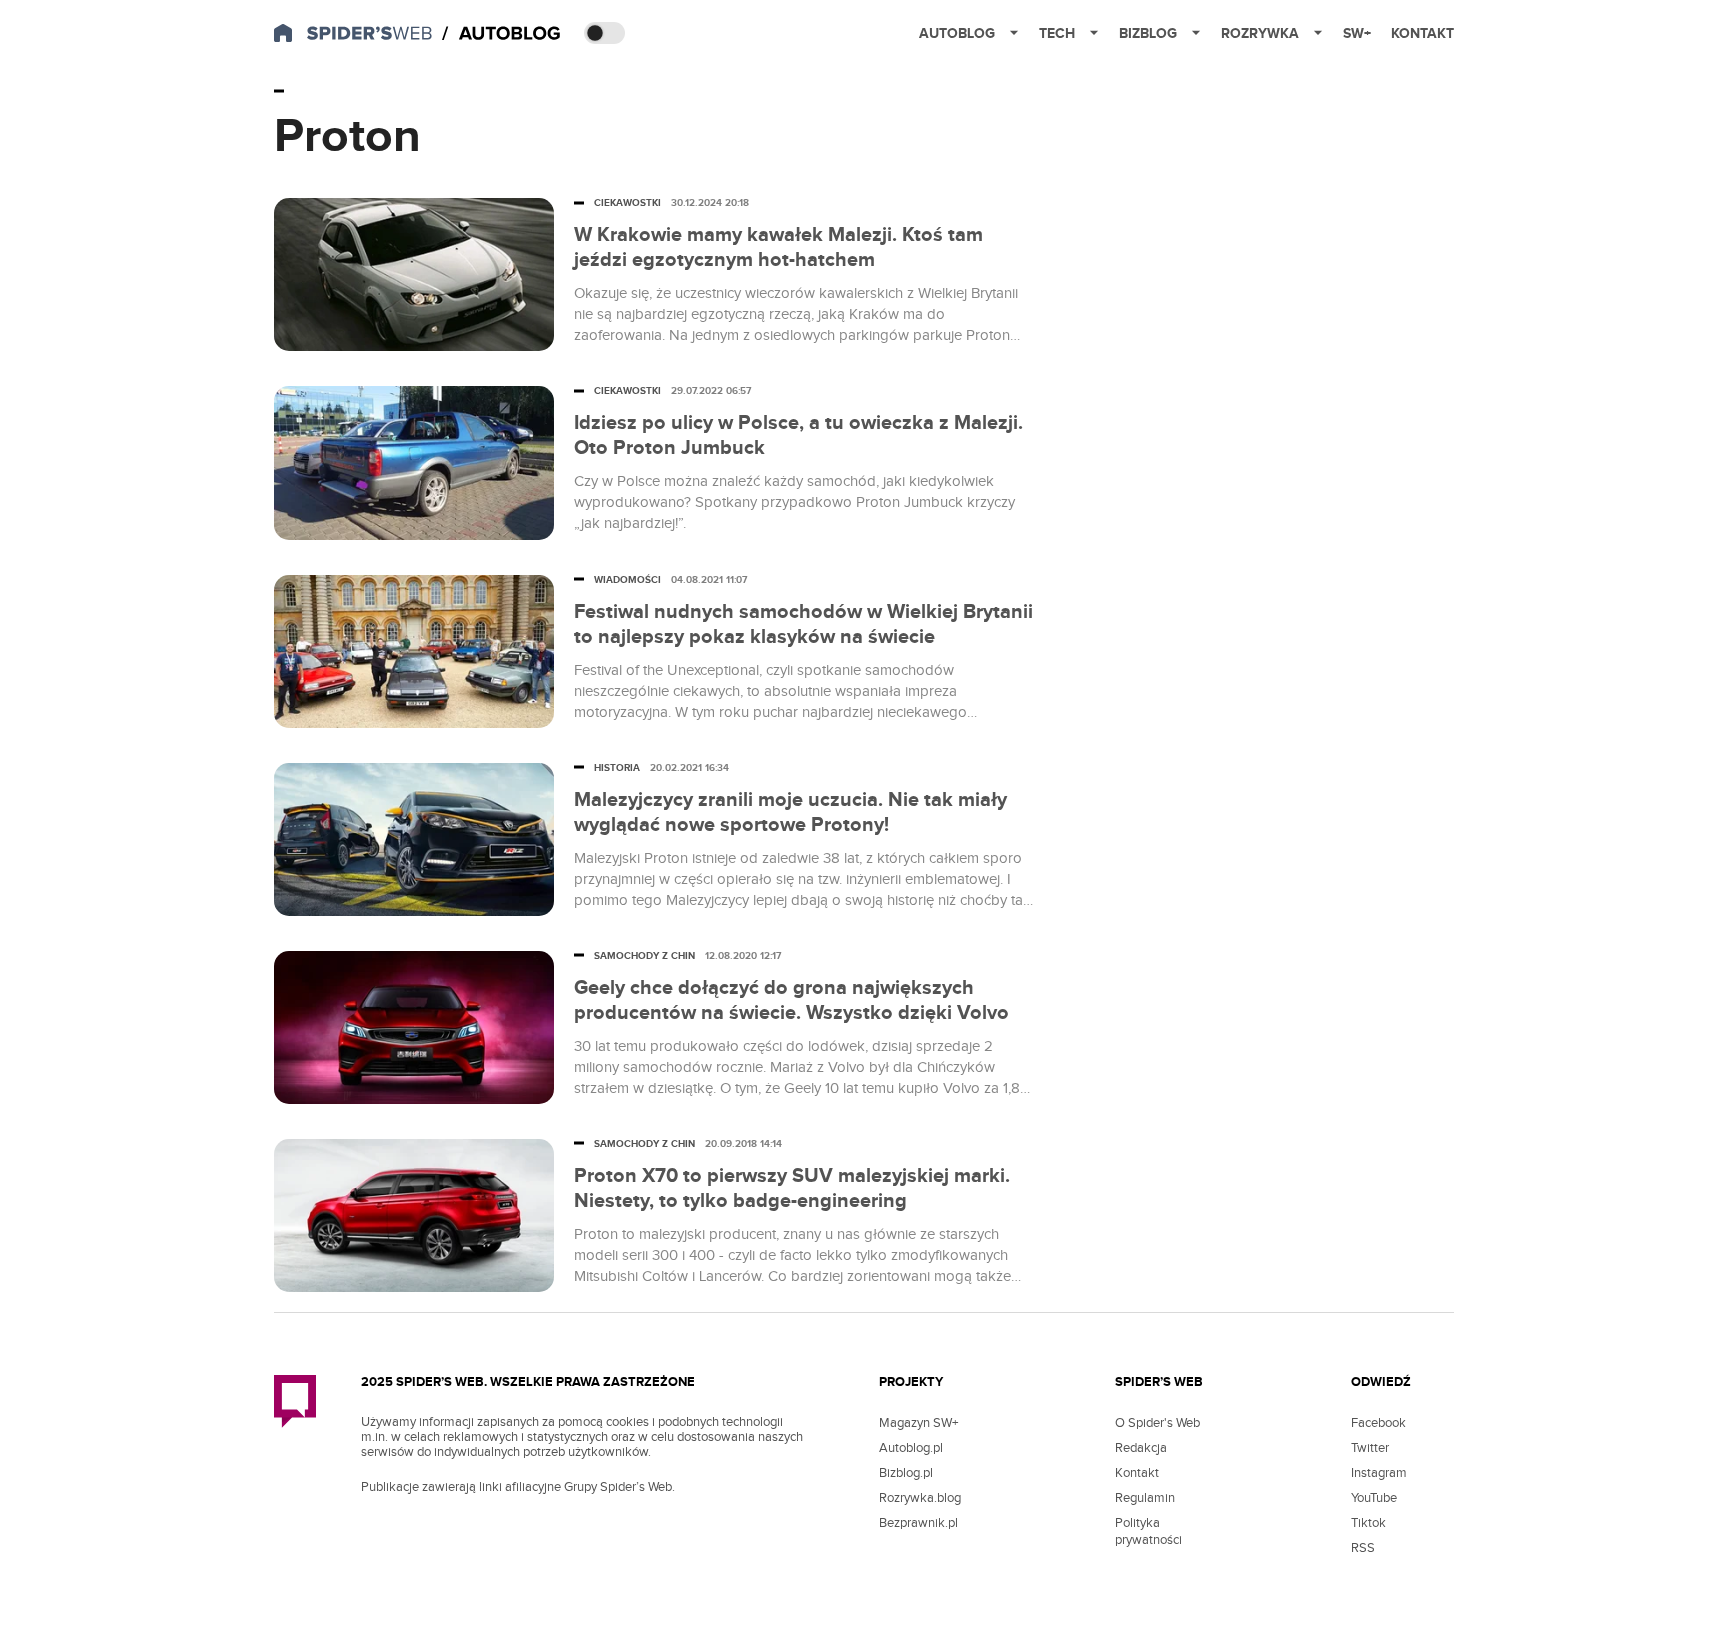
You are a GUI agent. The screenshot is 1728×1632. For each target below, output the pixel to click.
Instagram (1379, 1473)
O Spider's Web (1157, 1423)
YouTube (1374, 1498)
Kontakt (1422, 33)
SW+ (1357, 33)
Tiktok (1368, 1523)
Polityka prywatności (1148, 1531)
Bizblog (1148, 33)
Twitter (1370, 1448)
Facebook (1378, 1423)
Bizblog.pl (906, 1473)
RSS (1363, 1548)
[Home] (503, 34)
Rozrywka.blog (920, 1498)
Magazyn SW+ (918, 1423)
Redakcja (1141, 1448)
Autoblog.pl (911, 1448)
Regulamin (1145, 1498)
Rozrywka (1260, 33)
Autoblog (957, 33)
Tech (1057, 33)
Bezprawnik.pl (918, 1523)
